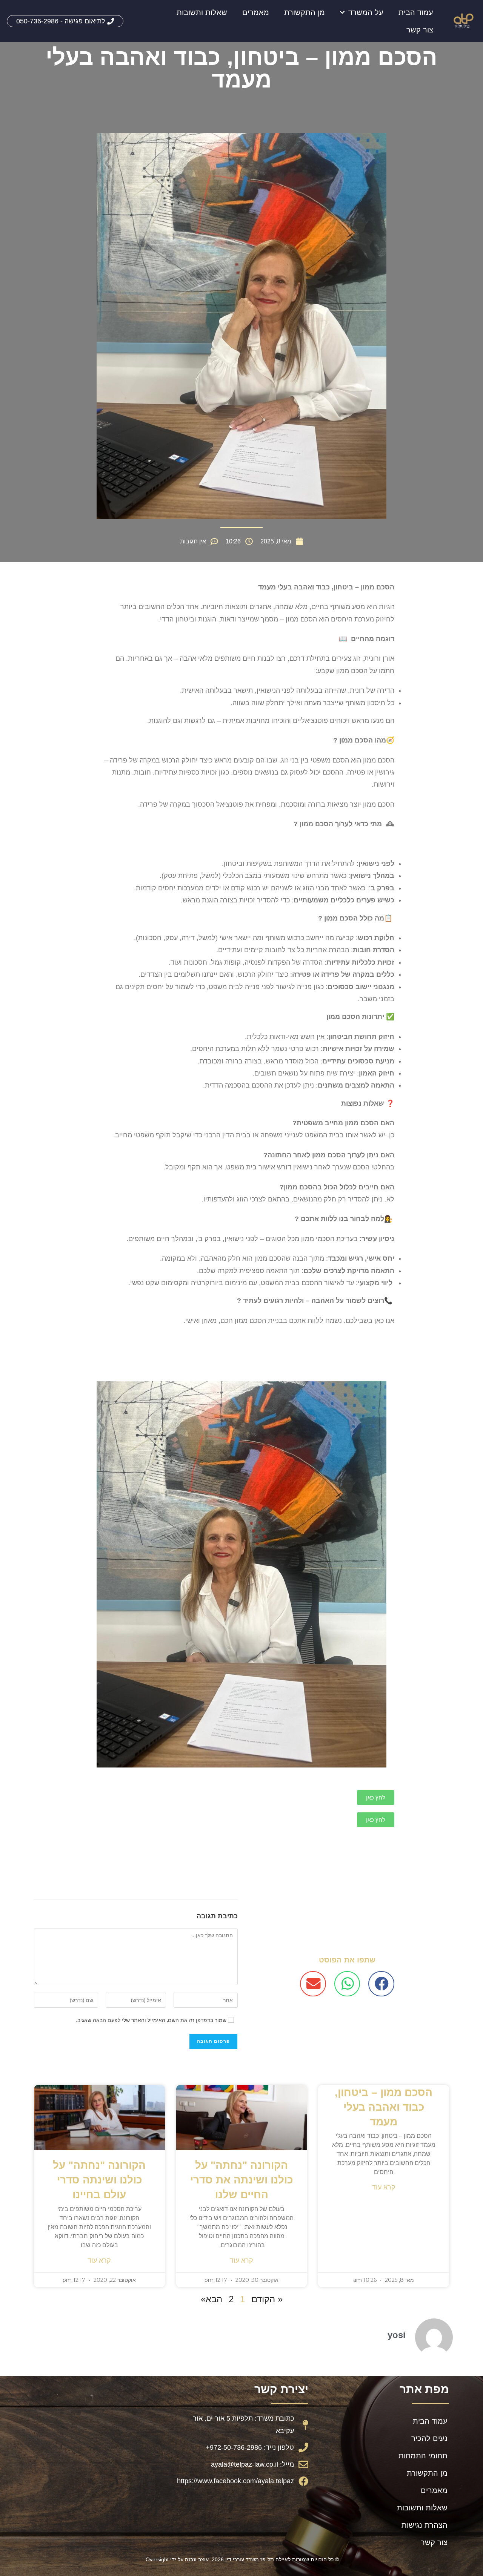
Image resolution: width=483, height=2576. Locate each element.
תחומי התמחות (423, 2456)
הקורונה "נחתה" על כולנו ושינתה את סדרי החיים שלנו (241, 2180)
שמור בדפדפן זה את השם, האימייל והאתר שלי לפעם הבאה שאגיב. (151, 2020)
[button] (381, 1984)
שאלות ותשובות (202, 12)
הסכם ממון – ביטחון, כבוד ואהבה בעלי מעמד (384, 2107)
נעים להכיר (429, 2438)
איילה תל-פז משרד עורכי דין (257, 2559)
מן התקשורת (305, 12)
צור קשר (420, 30)
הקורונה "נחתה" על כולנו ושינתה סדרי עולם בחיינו (99, 2180)
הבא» (212, 2299)
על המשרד (366, 12)
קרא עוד (384, 2187)
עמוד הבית (416, 12)
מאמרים (256, 12)
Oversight (157, 2559)
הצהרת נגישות (425, 2525)
